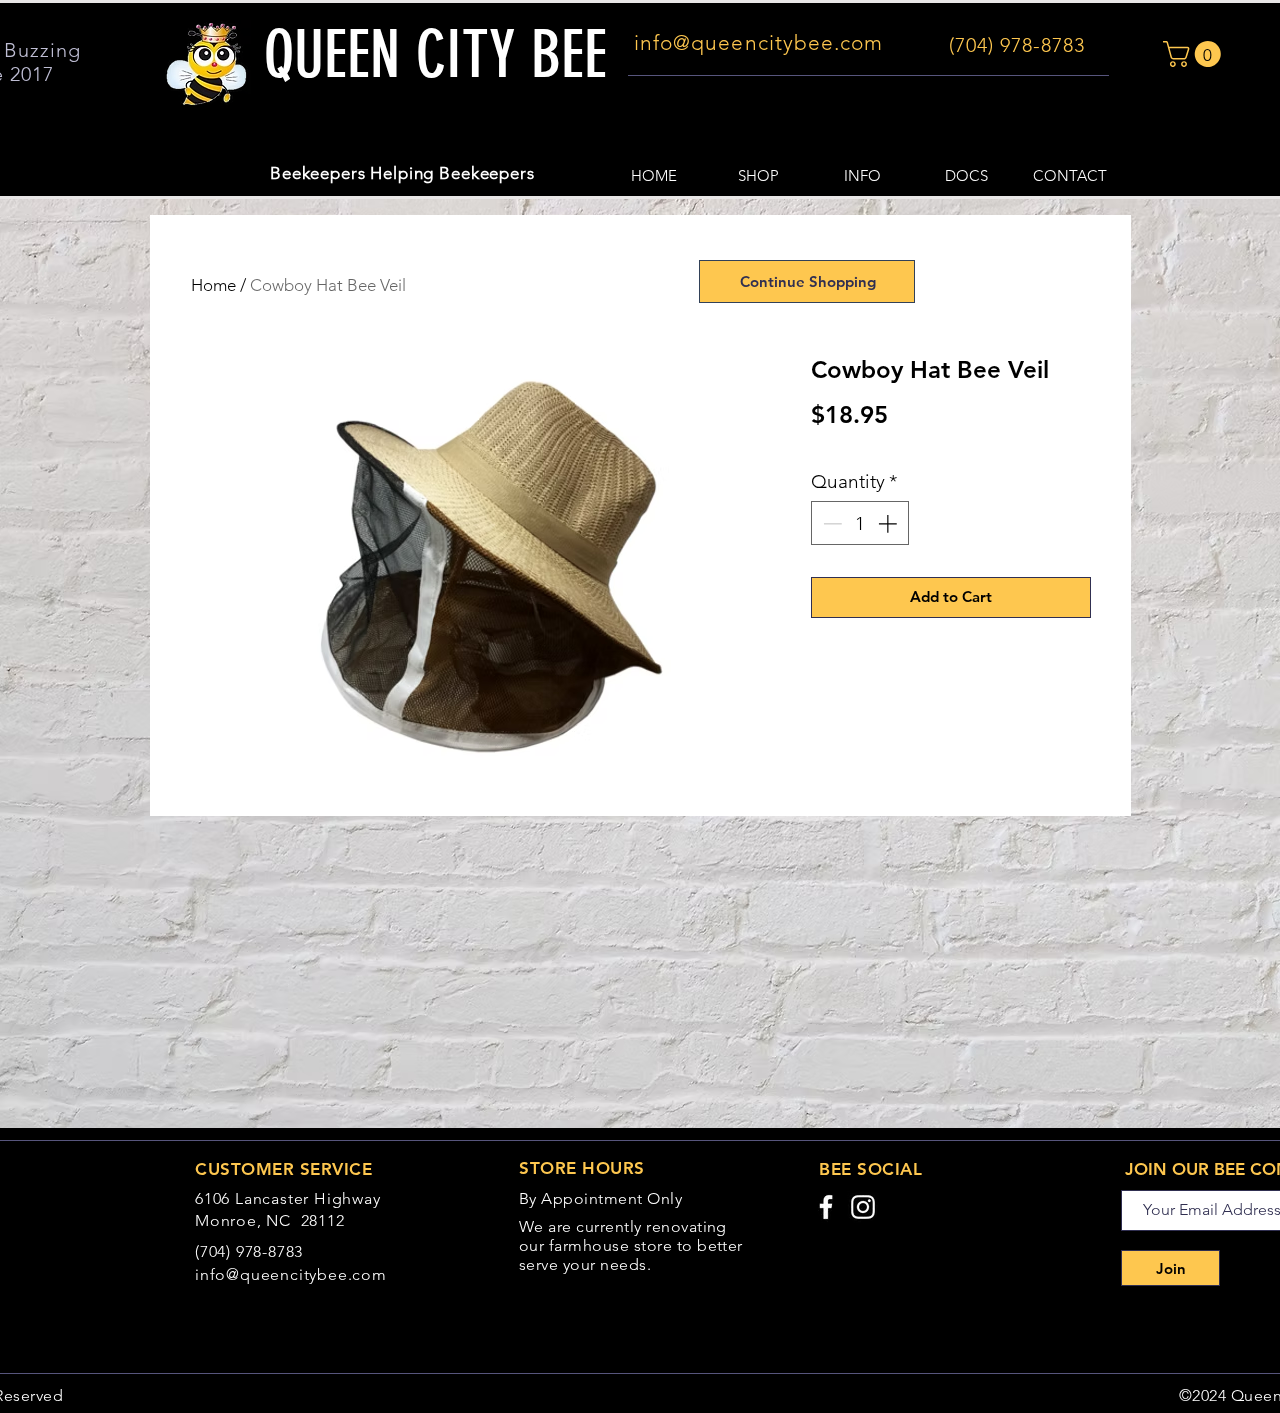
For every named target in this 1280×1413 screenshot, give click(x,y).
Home (213, 285)
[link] (1195, 54)
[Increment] (889, 523)
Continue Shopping (808, 281)
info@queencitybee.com (291, 1274)
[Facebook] (826, 1207)
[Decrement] (830, 523)
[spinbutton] (859, 523)
